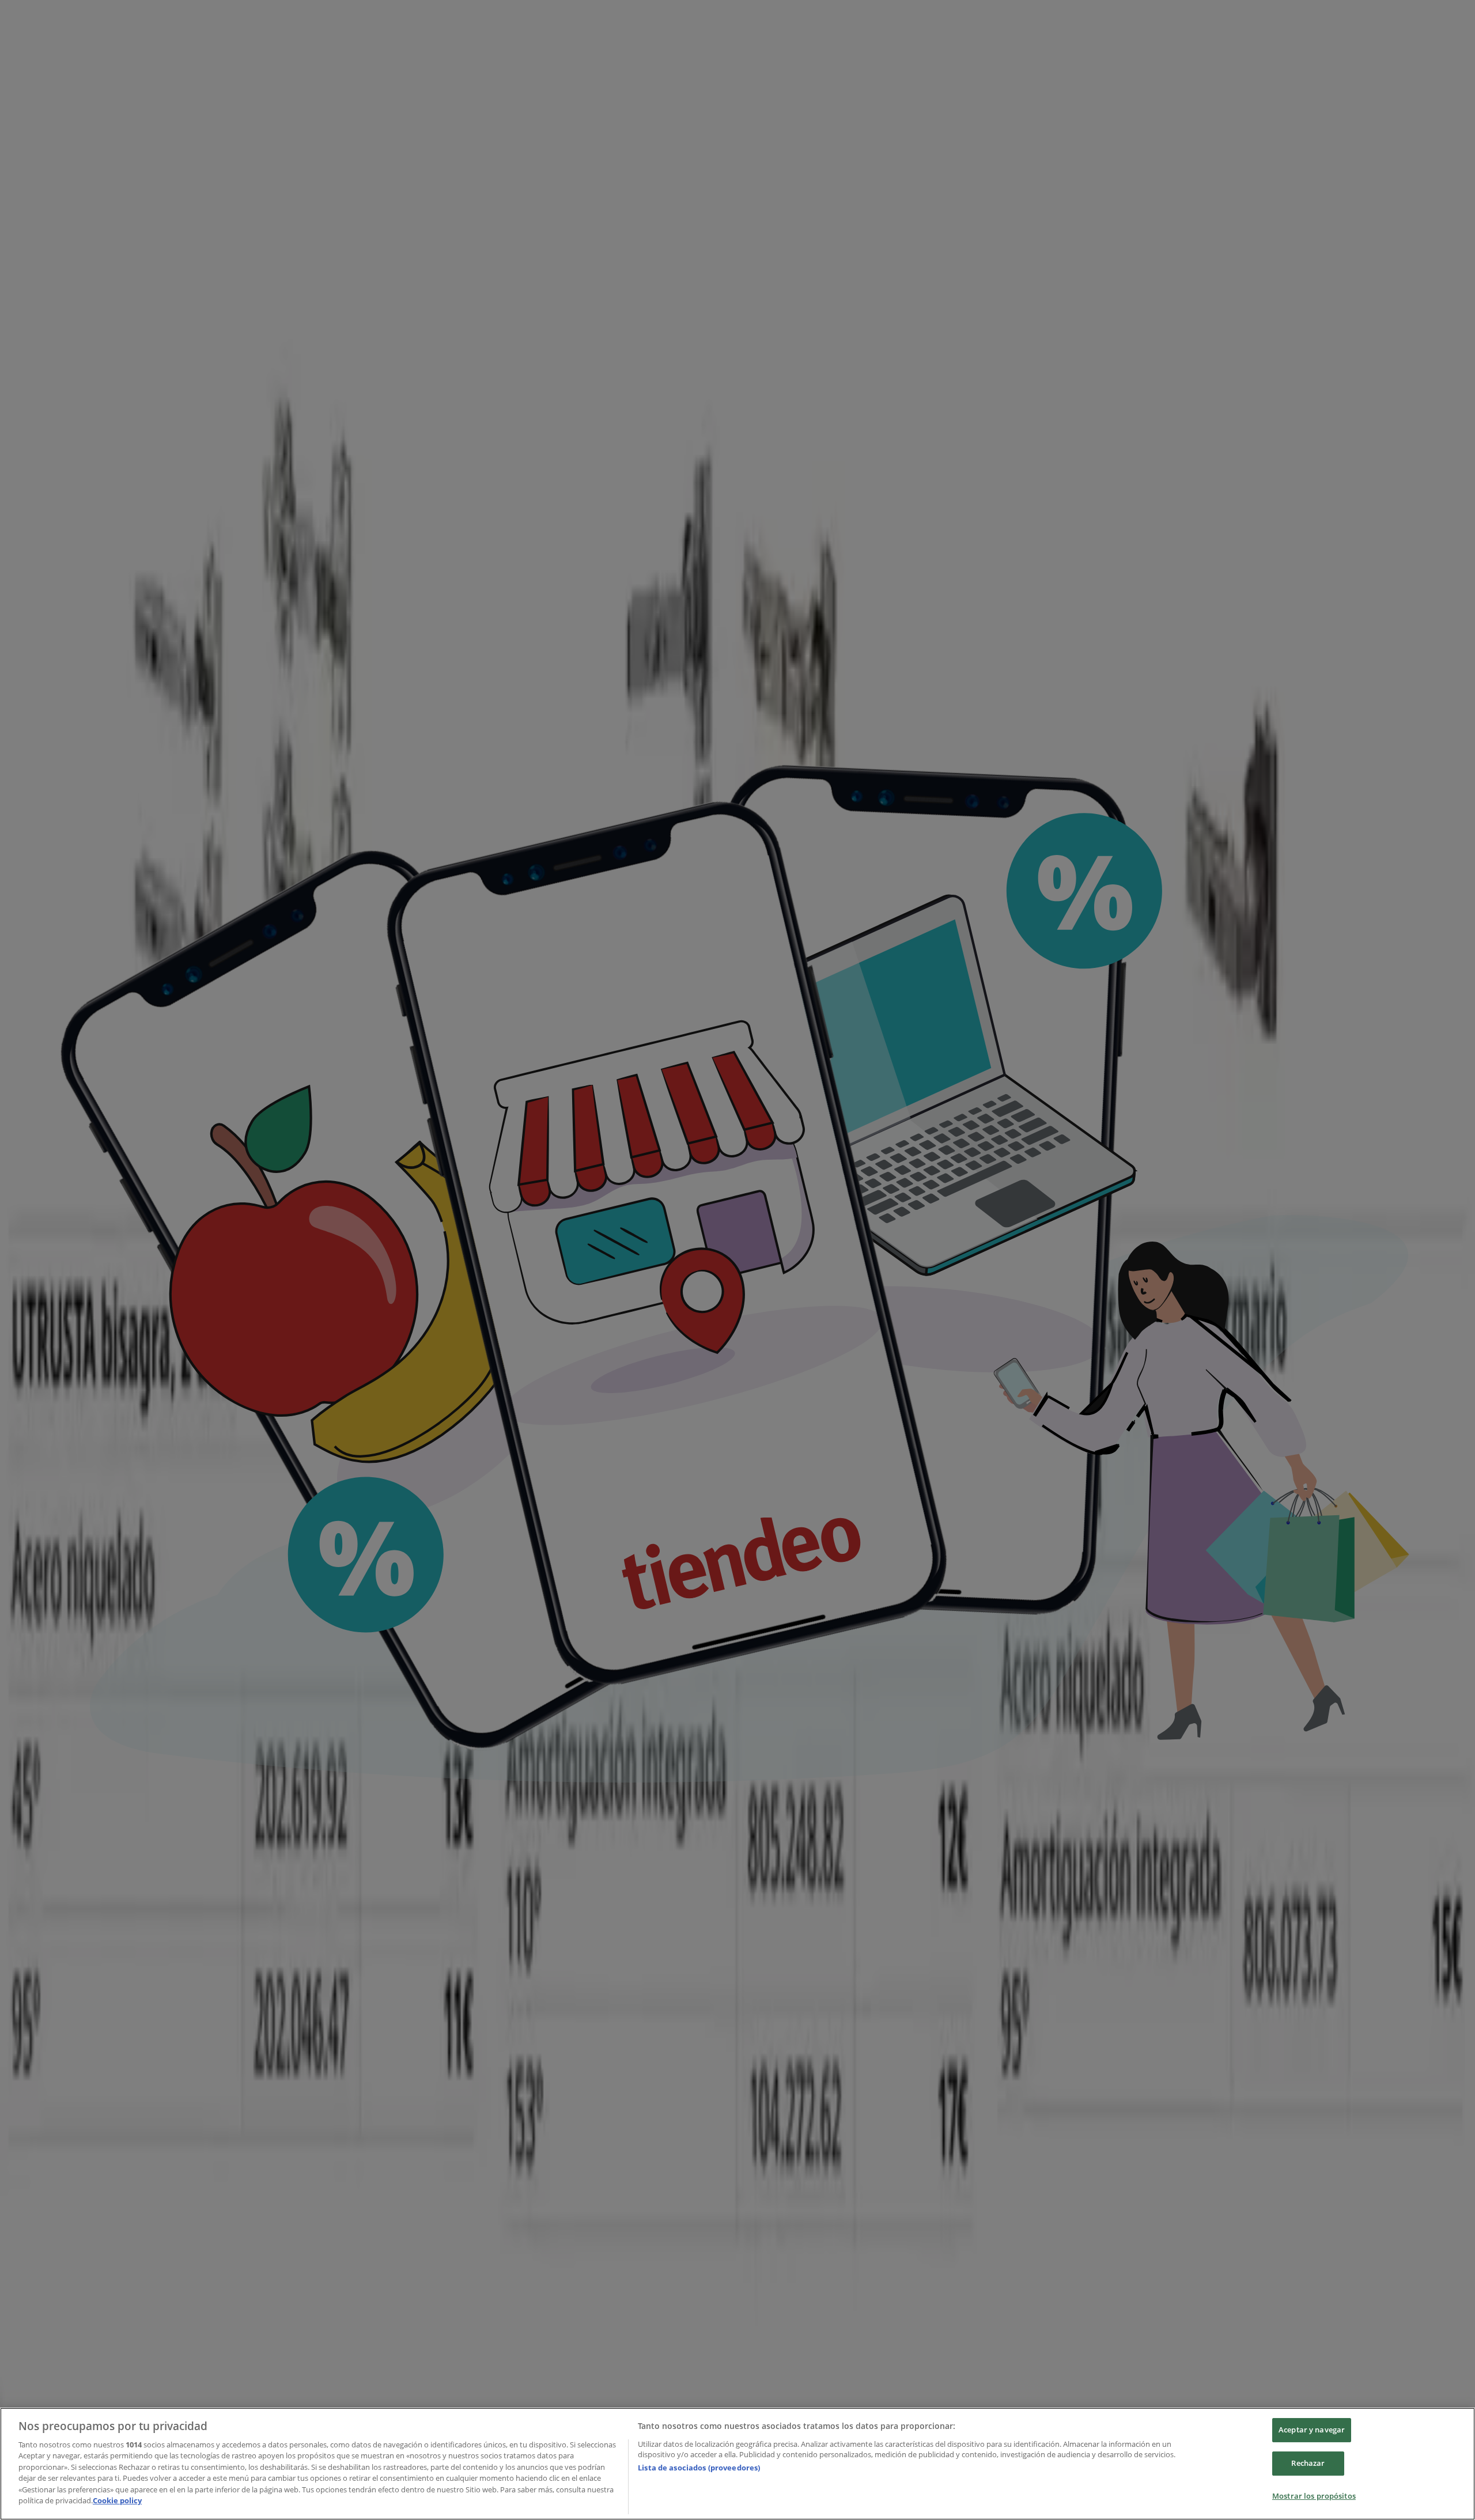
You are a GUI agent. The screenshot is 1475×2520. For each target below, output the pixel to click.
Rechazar (1308, 2463)
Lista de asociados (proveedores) (699, 2468)
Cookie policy (117, 2500)
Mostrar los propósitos (1314, 2496)
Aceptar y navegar (1312, 2430)
